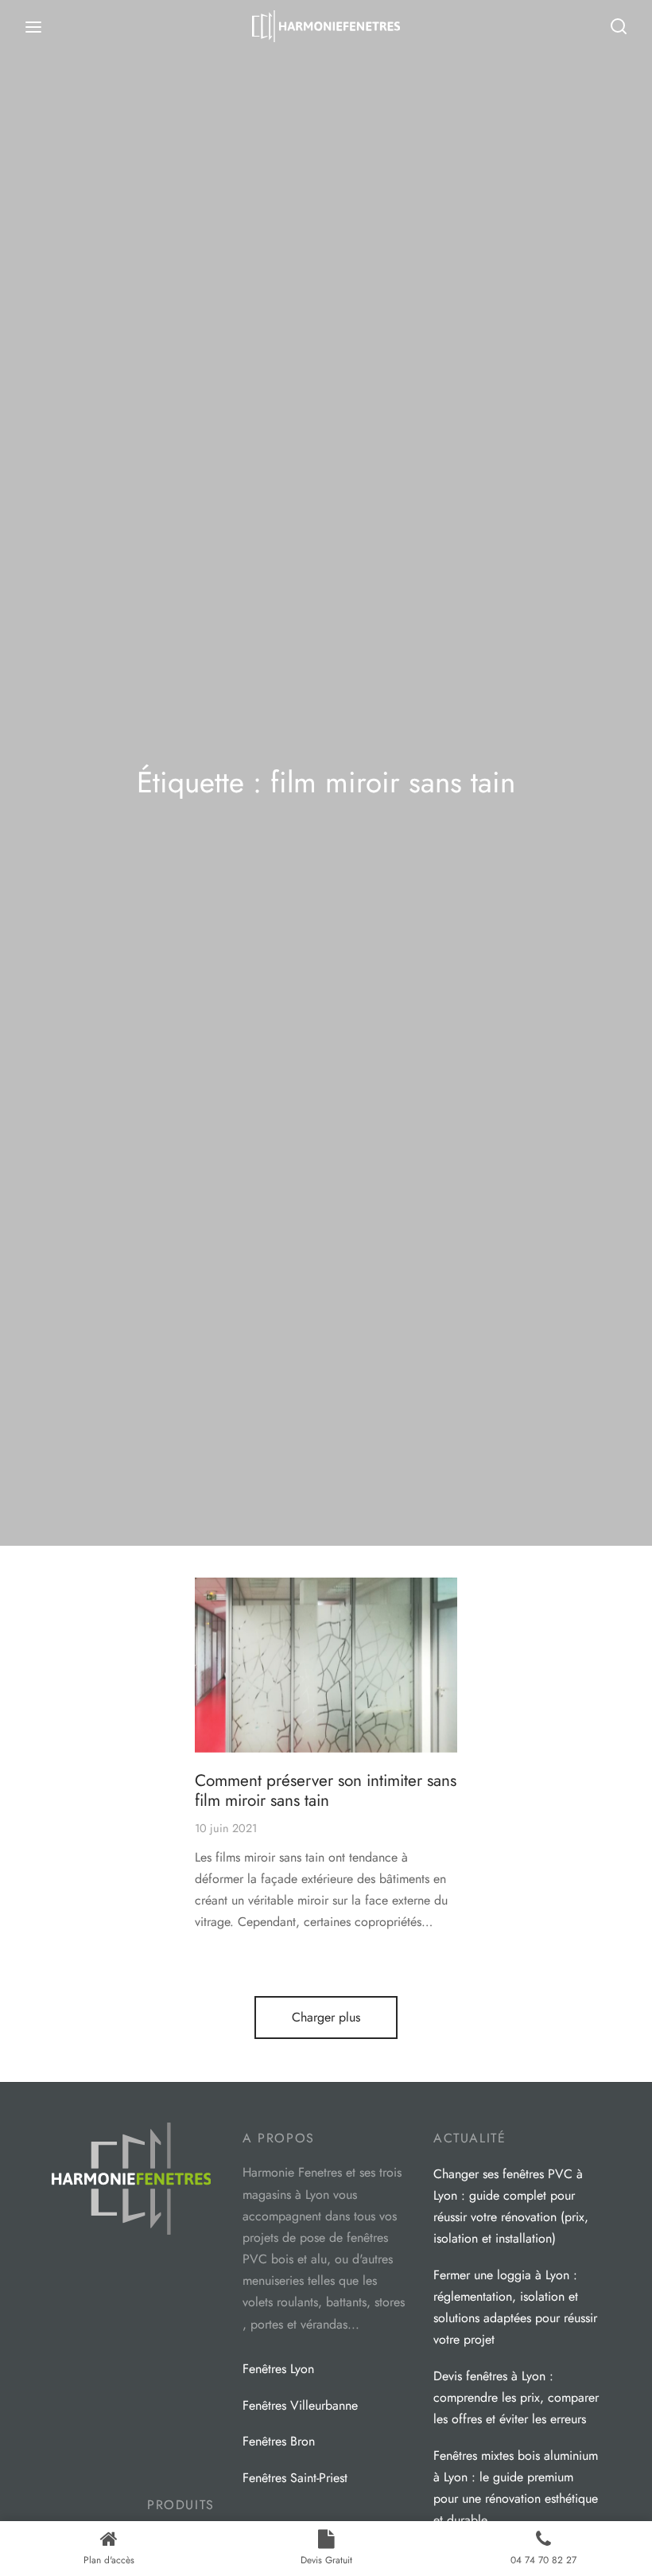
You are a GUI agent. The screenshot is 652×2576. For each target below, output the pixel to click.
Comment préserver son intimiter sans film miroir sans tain (326, 1790)
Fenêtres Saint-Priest (295, 2478)
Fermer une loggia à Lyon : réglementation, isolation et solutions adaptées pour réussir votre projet (515, 2308)
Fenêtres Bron (279, 2441)
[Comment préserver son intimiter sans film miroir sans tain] (326, 1665)
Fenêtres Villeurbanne (300, 2405)
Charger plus (326, 2017)
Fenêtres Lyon (278, 2369)
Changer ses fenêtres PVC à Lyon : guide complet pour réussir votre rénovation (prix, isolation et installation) (511, 2206)
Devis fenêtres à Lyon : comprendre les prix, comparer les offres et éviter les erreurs (516, 2397)
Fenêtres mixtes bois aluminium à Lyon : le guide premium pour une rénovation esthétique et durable (516, 2488)
